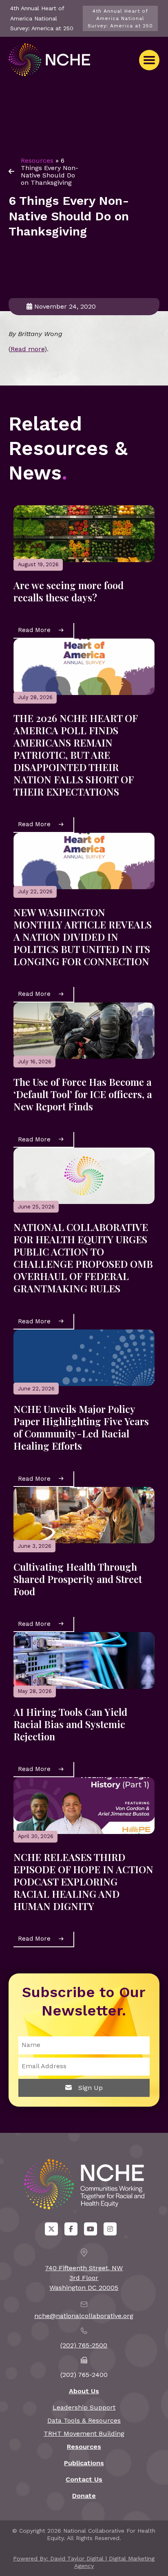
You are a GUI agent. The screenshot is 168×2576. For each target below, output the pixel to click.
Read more (28, 349)
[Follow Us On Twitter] (51, 2229)
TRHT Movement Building (84, 2434)
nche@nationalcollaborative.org (84, 2316)
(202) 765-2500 (84, 2345)
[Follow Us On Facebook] (71, 2229)
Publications (84, 2463)
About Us (84, 2391)
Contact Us (84, 2479)
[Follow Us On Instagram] (110, 2229)
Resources (37, 160)
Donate (84, 2496)
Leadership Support (84, 2407)
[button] (149, 60)
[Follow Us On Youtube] (91, 2229)
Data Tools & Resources (84, 2420)
